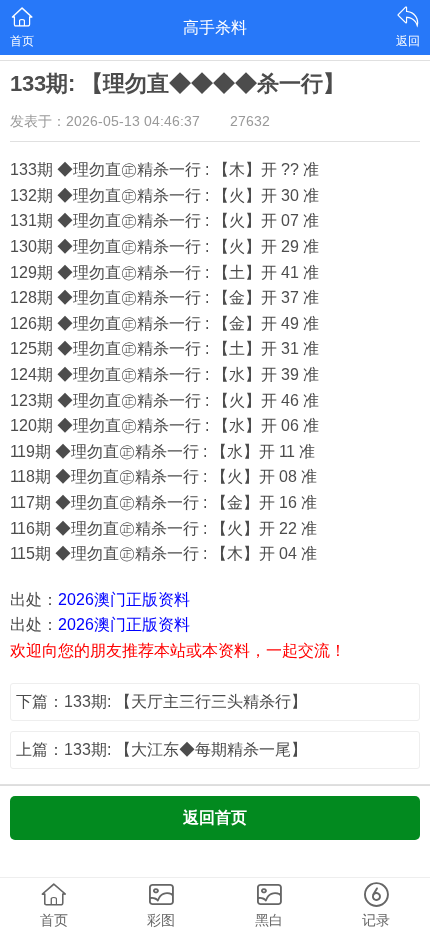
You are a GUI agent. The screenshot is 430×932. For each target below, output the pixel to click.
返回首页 (215, 817)
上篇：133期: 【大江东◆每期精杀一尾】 (161, 749)
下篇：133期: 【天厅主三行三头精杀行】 (161, 701)
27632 (250, 121)
